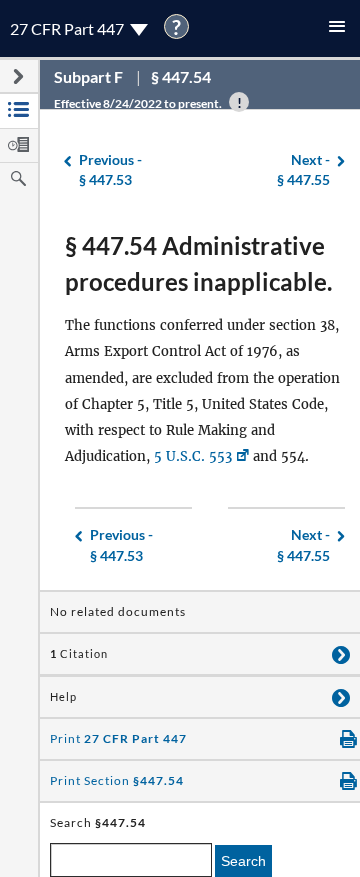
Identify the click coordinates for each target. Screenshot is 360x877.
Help (63, 697)
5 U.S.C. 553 (193, 456)
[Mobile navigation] (337, 28)
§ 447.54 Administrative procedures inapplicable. (198, 263)
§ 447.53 (110, 170)
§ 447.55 (303, 170)
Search (243, 861)
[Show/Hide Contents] (341, 654)
